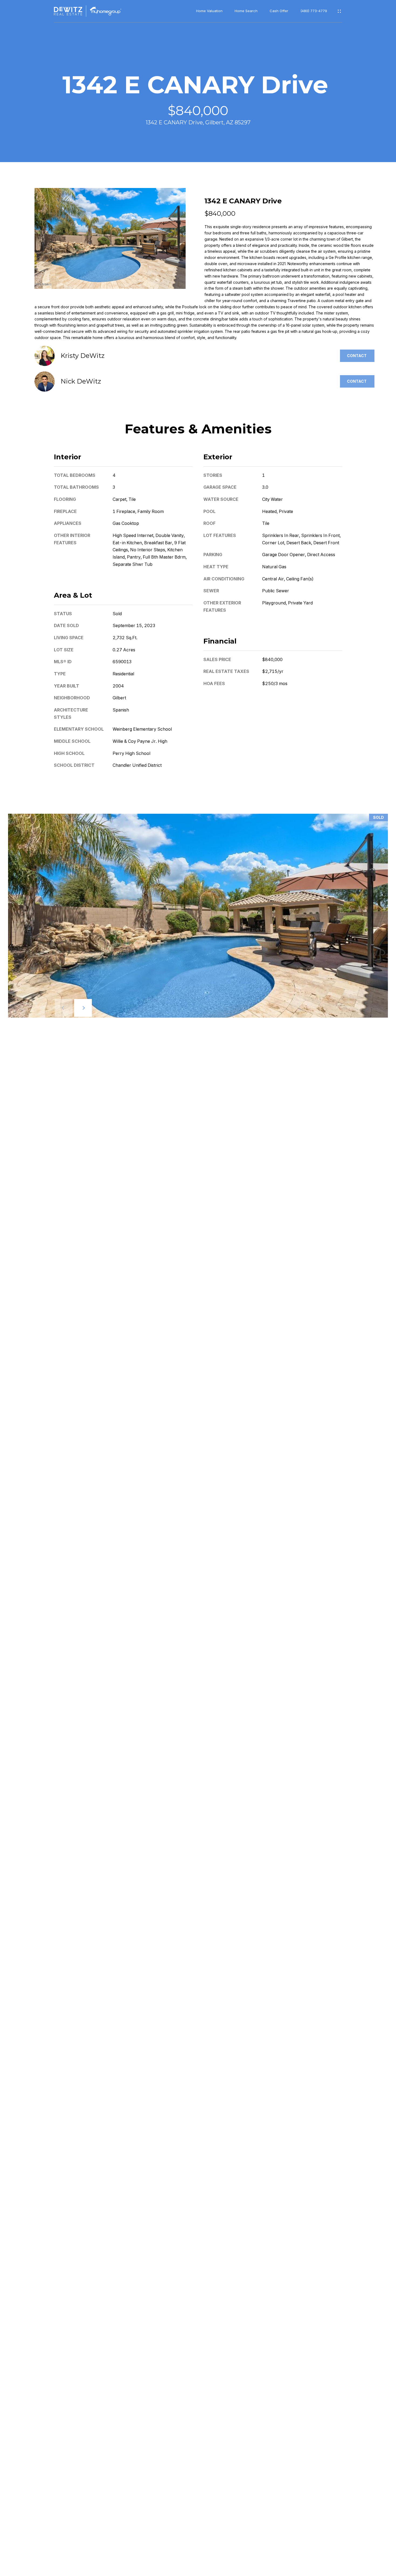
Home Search (246, 11)
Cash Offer (279, 11)
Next (83, 1008)
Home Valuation (209, 11)
